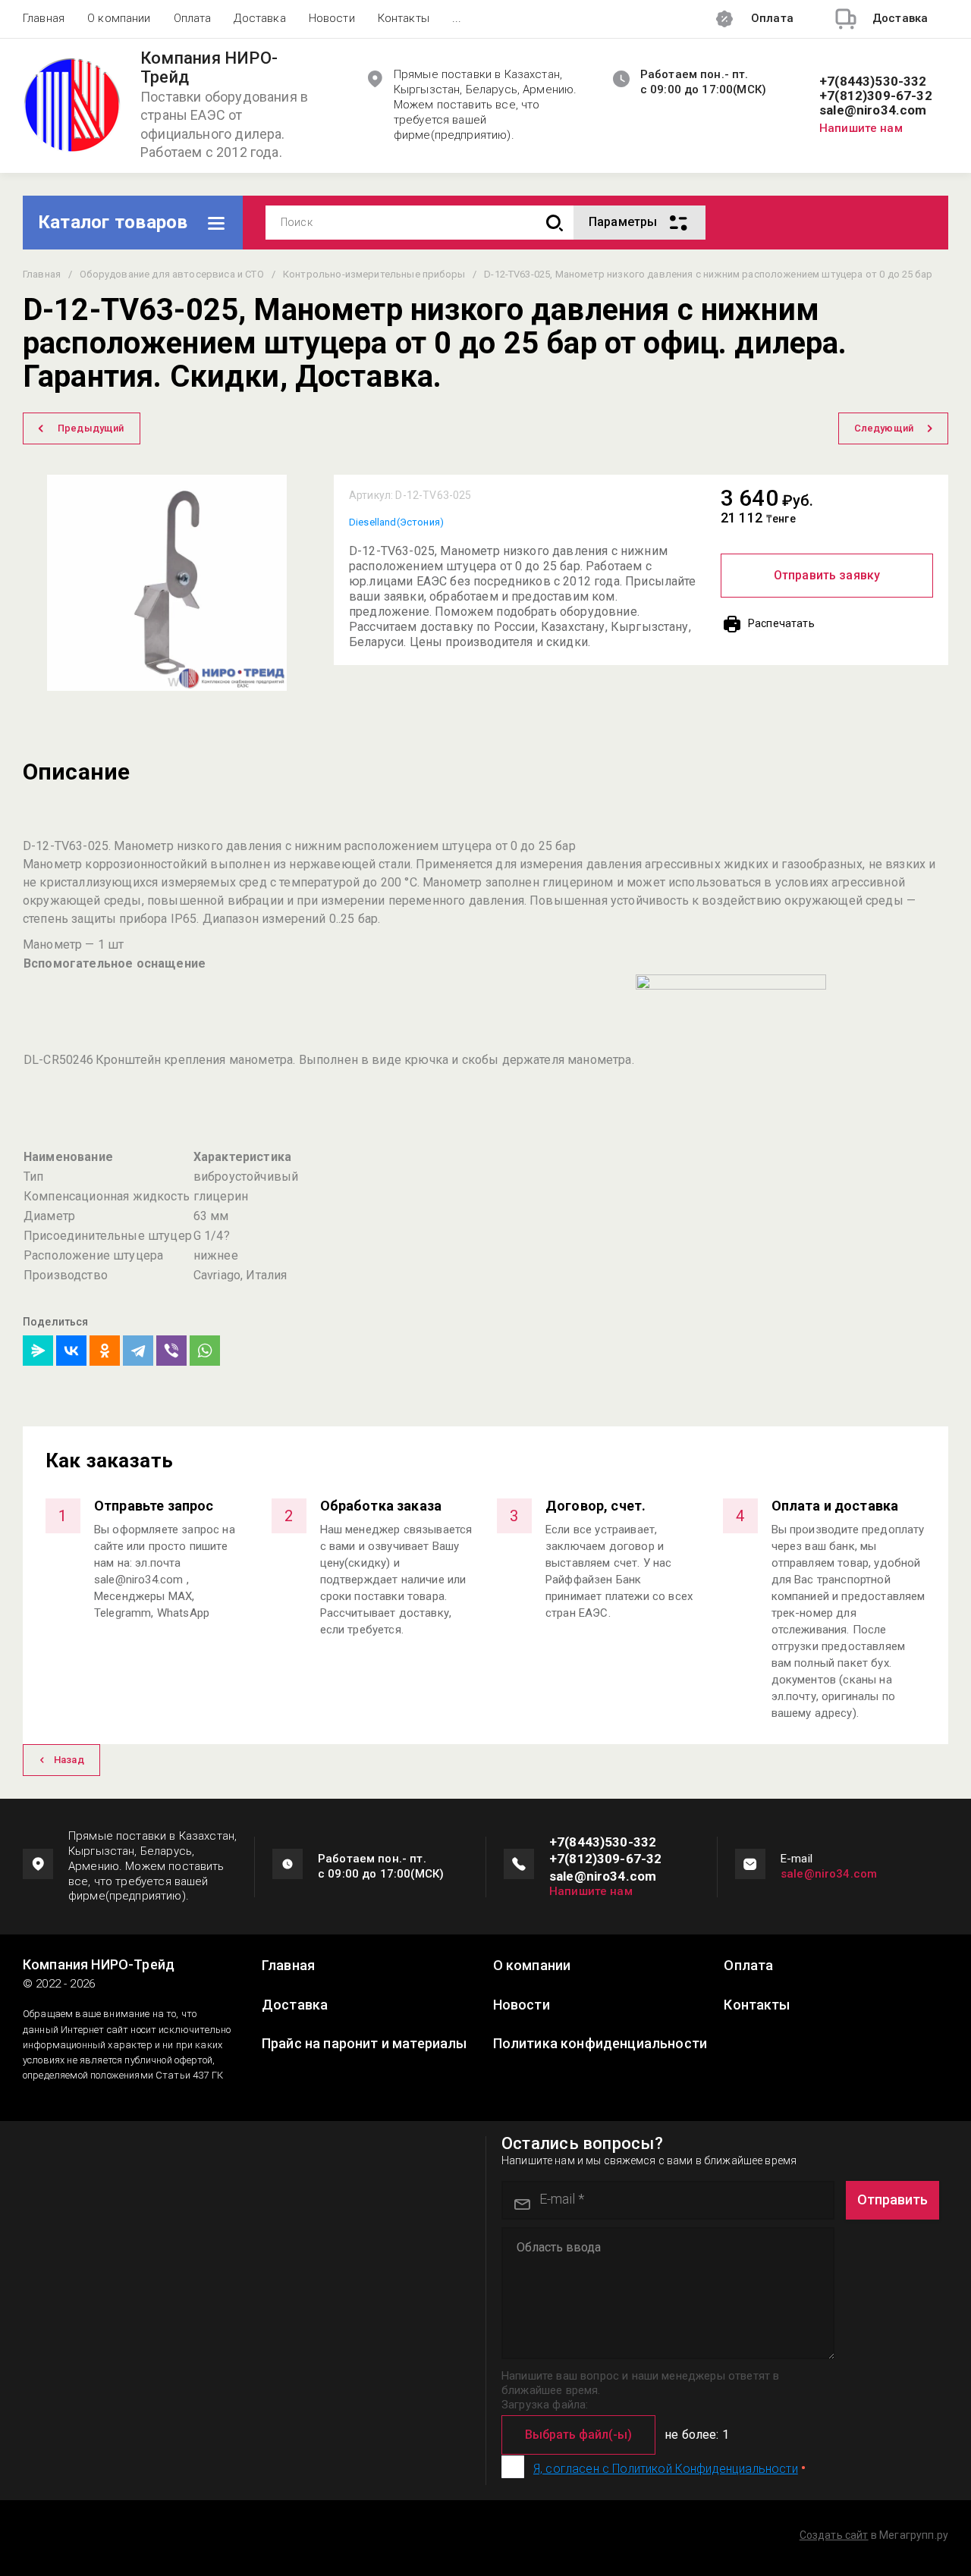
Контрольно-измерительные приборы (374, 274)
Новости (332, 18)
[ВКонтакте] (71, 1351)
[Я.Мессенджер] (38, 1351)
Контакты (404, 18)
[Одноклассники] (105, 1351)
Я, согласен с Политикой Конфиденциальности (666, 2469)
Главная (44, 18)
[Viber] (171, 1351)
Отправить (892, 2199)
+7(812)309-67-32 (876, 96)
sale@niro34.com (873, 110)
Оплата (193, 18)
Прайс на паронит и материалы (364, 2044)
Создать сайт (834, 2535)
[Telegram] (138, 1351)
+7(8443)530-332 (873, 82)
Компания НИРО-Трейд (209, 68)
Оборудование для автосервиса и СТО (171, 274)
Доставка (259, 18)
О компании (119, 18)
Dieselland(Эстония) (396, 522)
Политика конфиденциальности (600, 2044)
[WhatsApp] (205, 1351)
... (457, 18)
